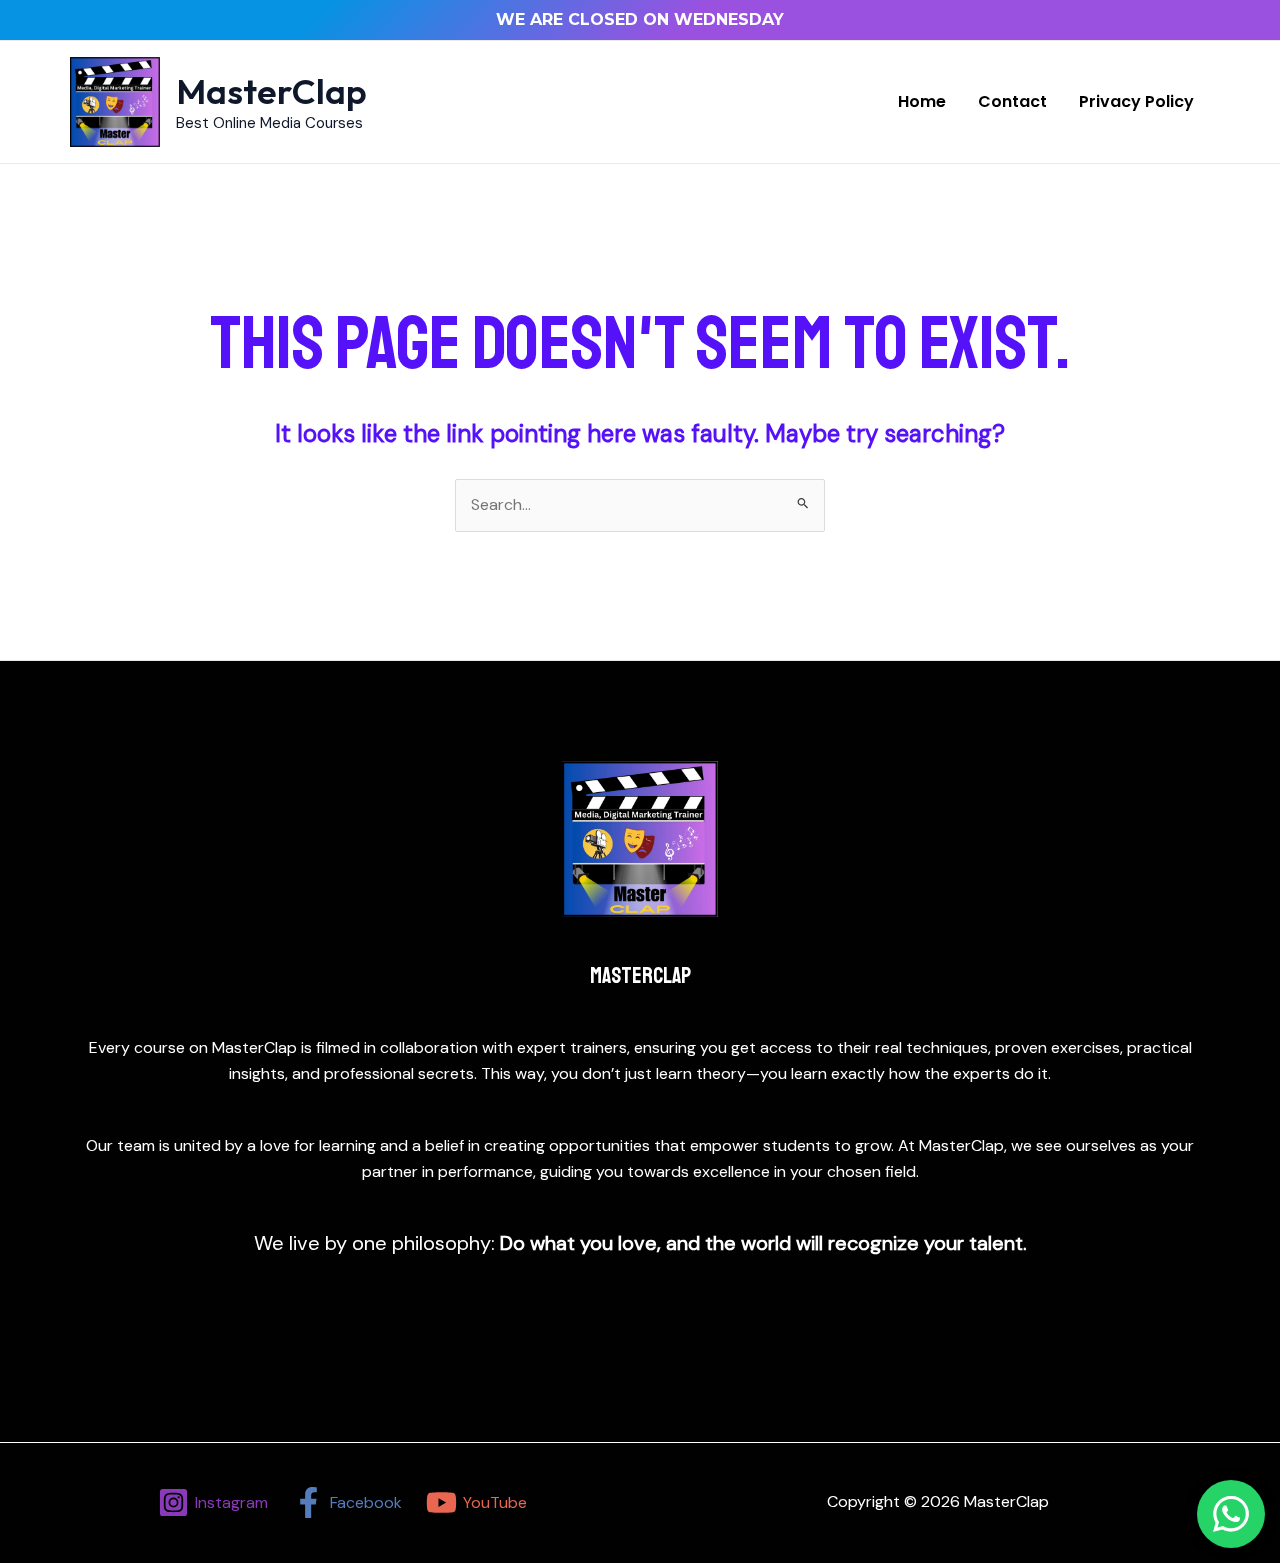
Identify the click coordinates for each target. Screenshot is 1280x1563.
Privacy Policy (1136, 101)
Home (922, 101)
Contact (1012, 101)
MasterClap (271, 91)
